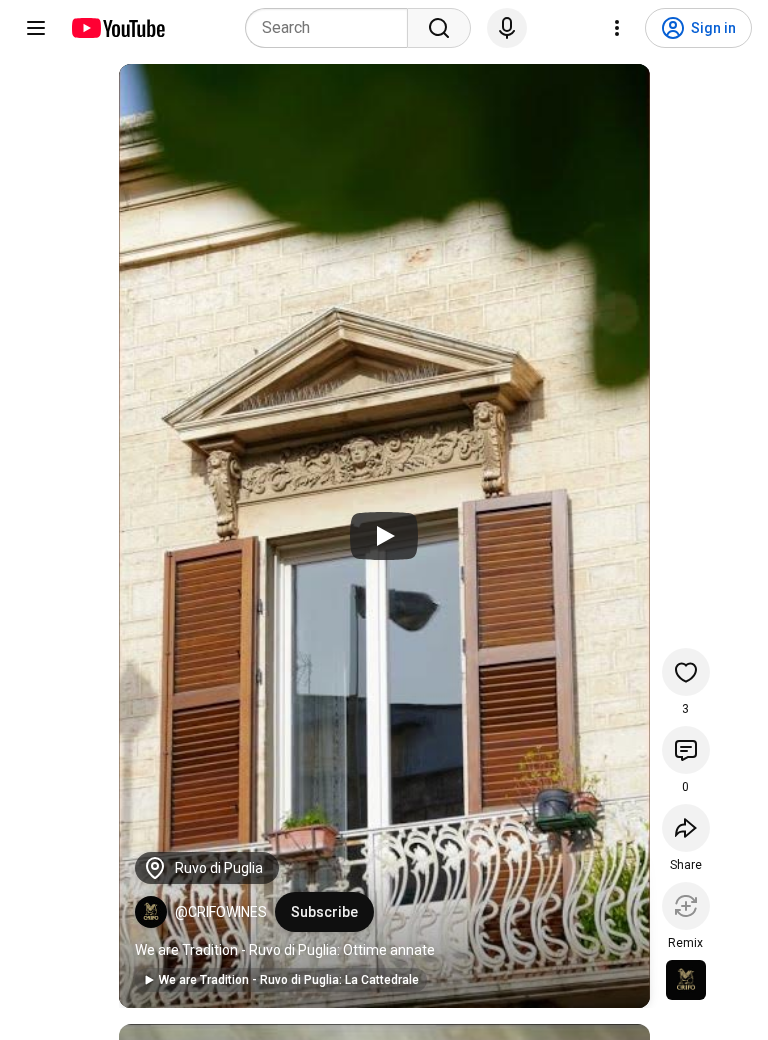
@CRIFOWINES (221, 912)
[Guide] (36, 28)
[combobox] (332, 28)
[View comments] (686, 750)
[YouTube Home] (117, 28)
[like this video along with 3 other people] (686, 672)
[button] (151, 912)
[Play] (384, 536)
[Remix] (686, 906)
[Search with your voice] (507, 28)
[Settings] (617, 28)
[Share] (686, 828)
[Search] (439, 28)
